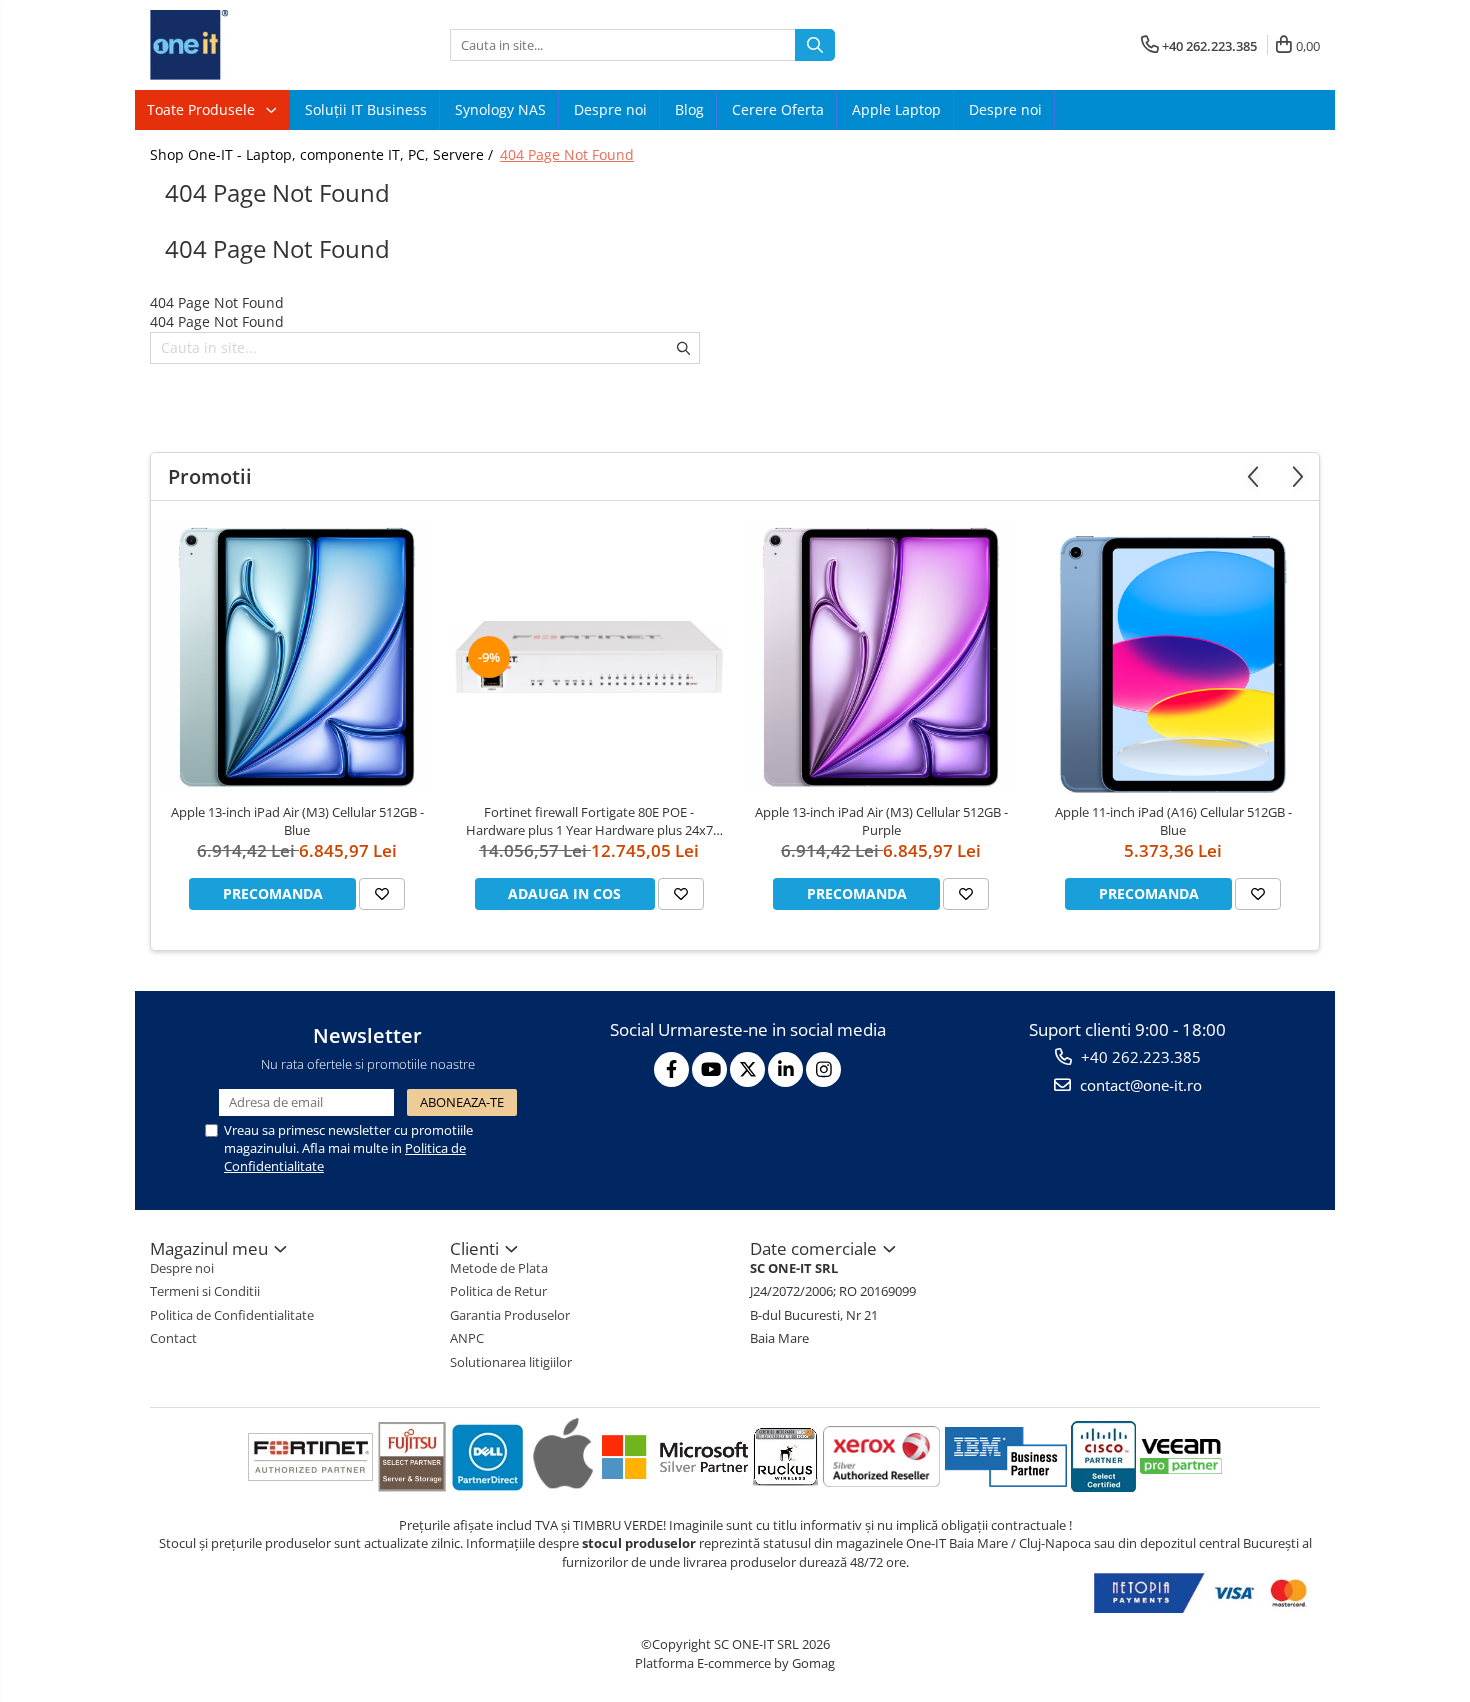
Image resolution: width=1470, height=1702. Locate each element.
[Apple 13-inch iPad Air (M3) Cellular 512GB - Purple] (881, 657)
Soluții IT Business (366, 109)
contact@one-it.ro (1139, 1085)
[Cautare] (815, 45)
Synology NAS (500, 109)
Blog (689, 109)
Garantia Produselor (510, 1315)
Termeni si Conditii (205, 1291)
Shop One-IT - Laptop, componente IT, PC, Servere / (323, 154)
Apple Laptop (896, 109)
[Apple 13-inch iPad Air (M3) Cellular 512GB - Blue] (297, 657)
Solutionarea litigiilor (511, 1362)
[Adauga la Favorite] (382, 894)
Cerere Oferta (778, 109)
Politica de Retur (498, 1291)
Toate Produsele (203, 109)
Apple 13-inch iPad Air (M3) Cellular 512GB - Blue (297, 821)
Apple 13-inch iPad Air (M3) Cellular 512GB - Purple (881, 821)
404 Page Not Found (567, 154)
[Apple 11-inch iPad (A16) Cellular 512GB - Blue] (1173, 657)
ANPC (467, 1338)
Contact (173, 1338)
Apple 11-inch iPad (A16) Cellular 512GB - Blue (1173, 821)
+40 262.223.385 (1139, 1057)
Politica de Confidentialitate (232, 1315)
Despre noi (610, 109)
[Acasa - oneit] (250, 45)
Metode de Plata (499, 1268)
